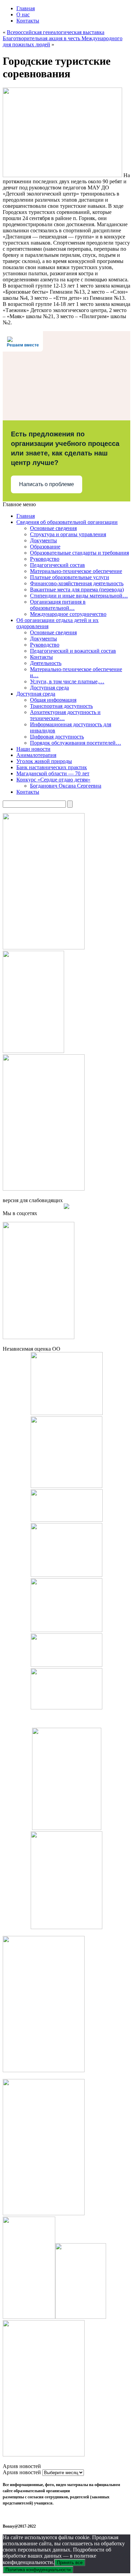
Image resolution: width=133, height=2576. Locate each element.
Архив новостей (22, 2472)
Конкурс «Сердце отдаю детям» (53, 780)
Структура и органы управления (68, 534)
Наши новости (33, 749)
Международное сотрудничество (68, 614)
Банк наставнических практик (52, 767)
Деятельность (46, 663)
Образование (45, 547)
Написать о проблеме (47, 484)
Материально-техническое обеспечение (76, 571)
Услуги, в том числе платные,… (67, 681)
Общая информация (53, 700)
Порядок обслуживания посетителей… (76, 743)
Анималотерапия (36, 755)
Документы (43, 540)
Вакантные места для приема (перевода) (77, 589)
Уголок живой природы (44, 761)
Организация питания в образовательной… (58, 605)
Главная (26, 8)
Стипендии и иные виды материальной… (79, 596)
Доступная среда (49, 688)
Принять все (70, 2563)
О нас (23, 14)
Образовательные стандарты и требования (79, 553)
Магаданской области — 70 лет (53, 773)
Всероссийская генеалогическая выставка (56, 32)
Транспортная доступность (61, 706)
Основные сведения (53, 528)
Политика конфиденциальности (38, 2570)
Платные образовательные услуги (70, 577)
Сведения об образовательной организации (67, 522)
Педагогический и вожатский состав (73, 651)
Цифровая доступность (57, 737)
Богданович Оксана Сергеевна (66, 786)
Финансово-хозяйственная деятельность (77, 583)
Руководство (45, 559)
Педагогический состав (57, 565)
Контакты (28, 21)
